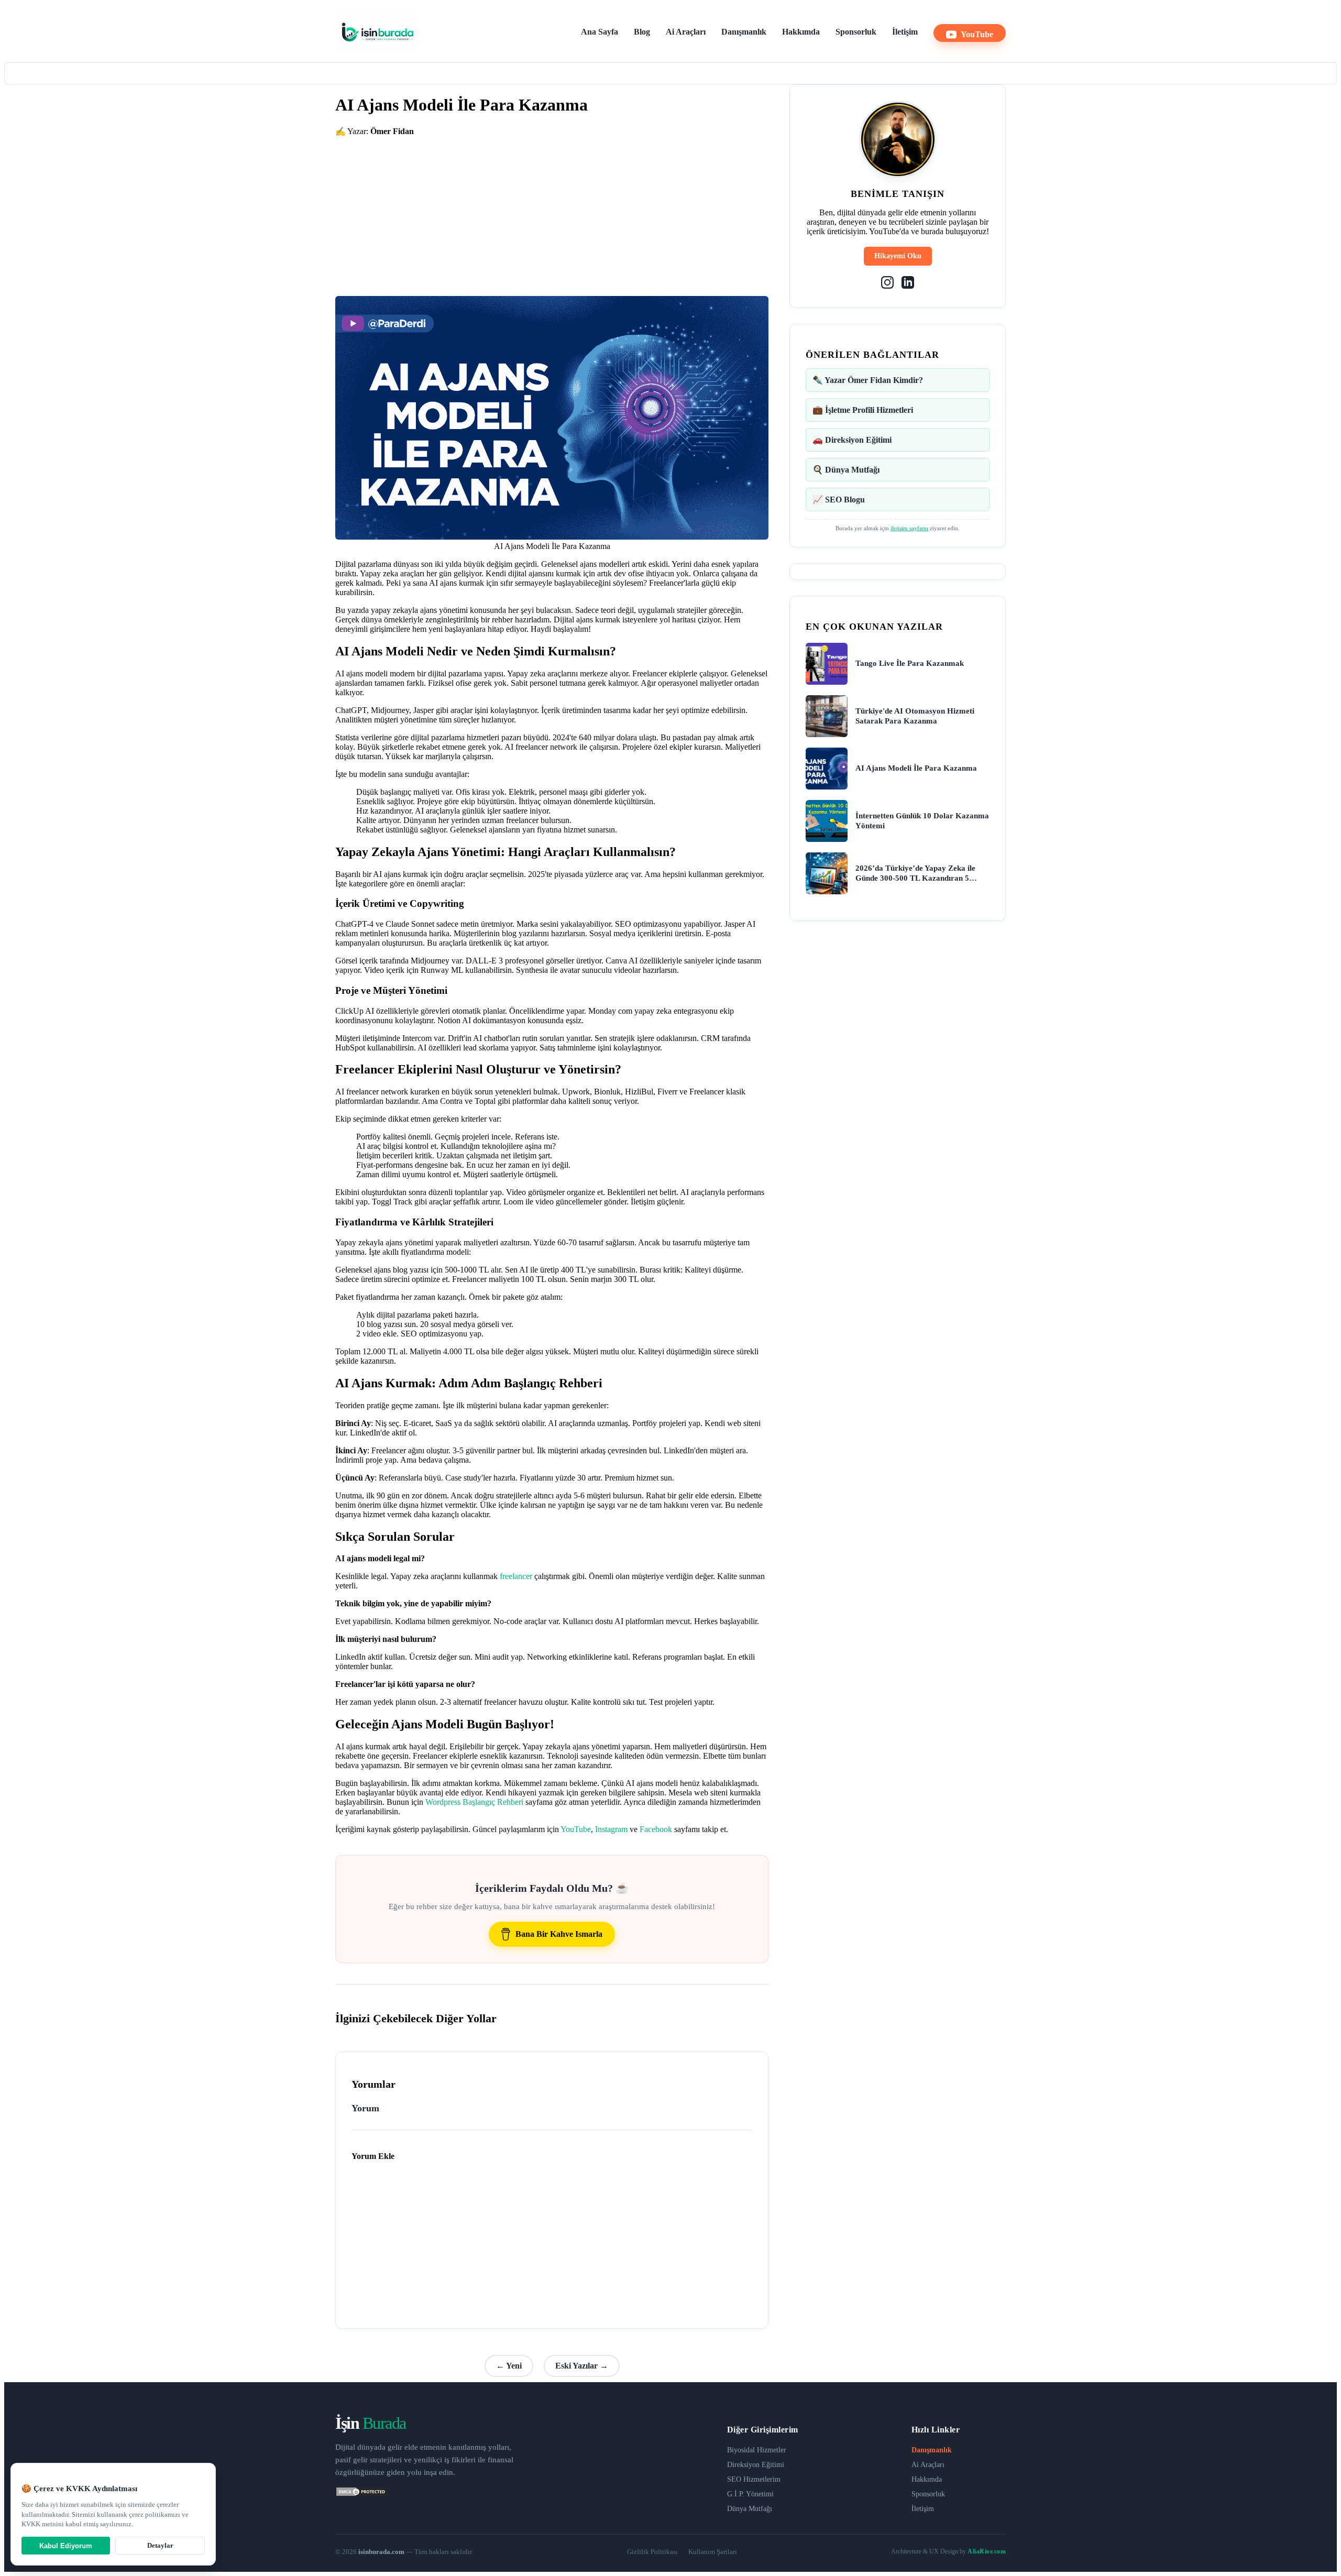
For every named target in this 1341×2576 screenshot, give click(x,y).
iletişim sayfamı (909, 528)
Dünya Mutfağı (750, 2509)
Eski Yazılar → (582, 2366)
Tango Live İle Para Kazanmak (910, 663)
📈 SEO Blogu (839, 500)
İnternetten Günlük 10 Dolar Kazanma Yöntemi (922, 821)
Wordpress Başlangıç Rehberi (474, 1802)
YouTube (977, 34)
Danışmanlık (744, 32)
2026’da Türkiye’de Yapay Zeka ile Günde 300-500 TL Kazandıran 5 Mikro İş (915, 874)
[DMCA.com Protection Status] (361, 2494)
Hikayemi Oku (898, 256)
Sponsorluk (856, 32)
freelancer (516, 1576)
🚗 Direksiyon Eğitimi (852, 440)
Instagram (611, 1829)
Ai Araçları (686, 32)
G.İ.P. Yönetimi (750, 2494)
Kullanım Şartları (713, 2552)
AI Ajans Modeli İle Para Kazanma (916, 768)
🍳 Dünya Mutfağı (846, 470)
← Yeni (509, 2366)
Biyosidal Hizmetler (757, 2450)
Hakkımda (801, 32)
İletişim (905, 32)
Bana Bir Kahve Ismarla (559, 1934)
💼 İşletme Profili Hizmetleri (863, 410)
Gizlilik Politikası (652, 2552)
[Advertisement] (552, 210)
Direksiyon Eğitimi (756, 2465)
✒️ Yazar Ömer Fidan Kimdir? (868, 380)
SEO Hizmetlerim (754, 2479)
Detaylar (160, 2545)
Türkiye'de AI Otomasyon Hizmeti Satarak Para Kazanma (915, 716)
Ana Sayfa (600, 32)
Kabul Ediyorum (66, 2546)
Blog (642, 32)
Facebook (656, 1829)
